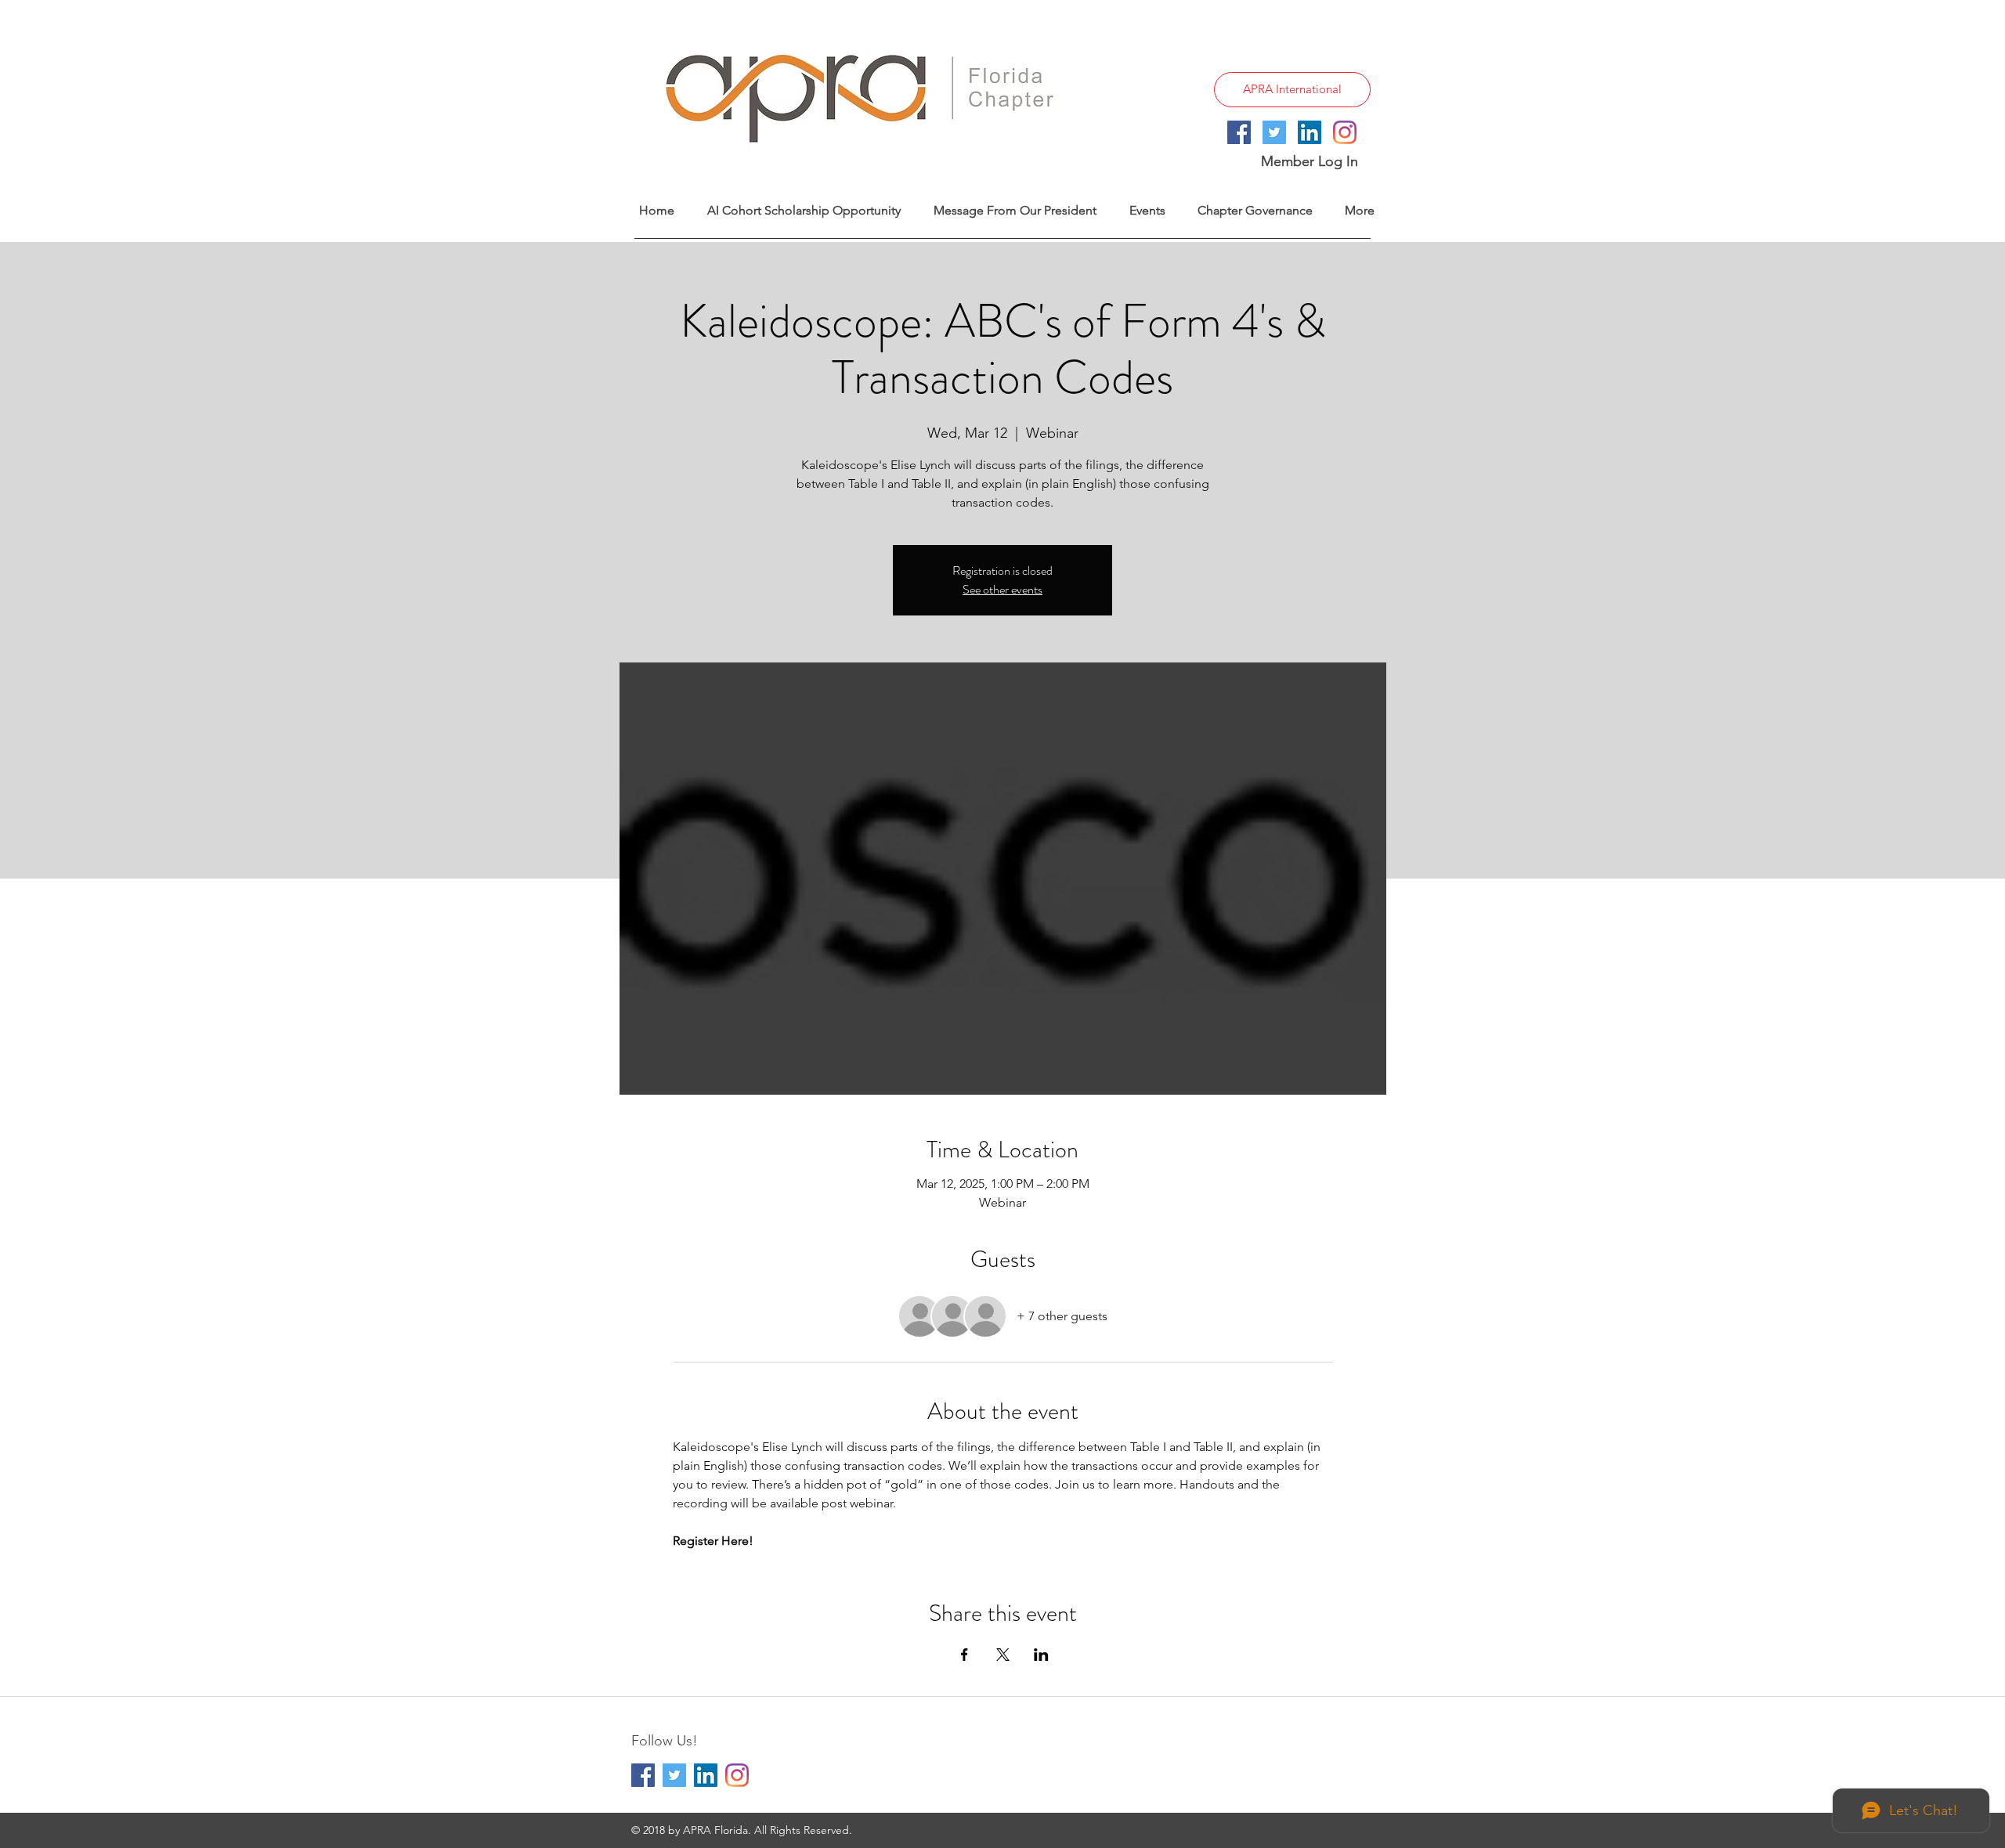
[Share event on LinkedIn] (1041, 1655)
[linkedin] (1310, 132)
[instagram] (1345, 132)
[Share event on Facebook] (965, 1655)
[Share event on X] (1003, 1655)
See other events (1002, 589)
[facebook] (1239, 132)
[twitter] (1274, 132)
